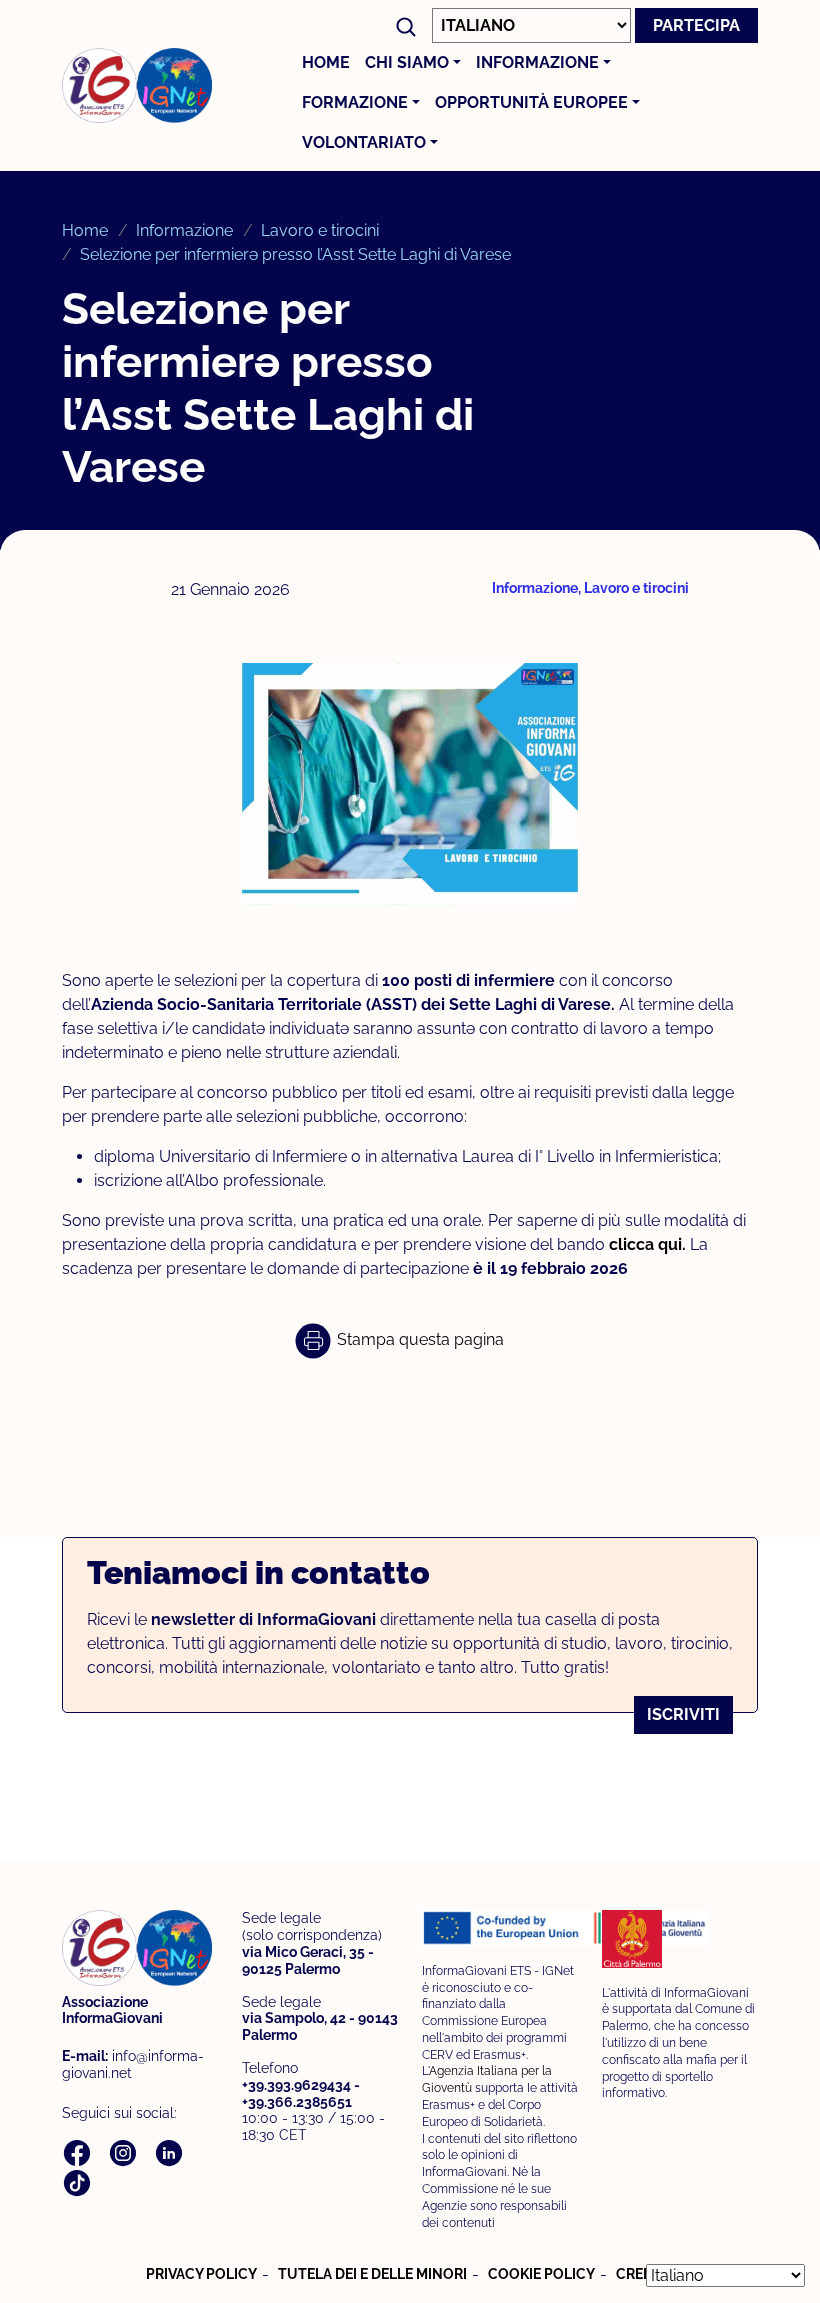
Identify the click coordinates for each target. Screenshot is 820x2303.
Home (326, 62)
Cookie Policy (541, 2274)
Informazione (537, 62)
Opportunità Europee (531, 102)
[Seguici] (79, 2151)
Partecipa (696, 25)
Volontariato (364, 142)
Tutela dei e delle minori (372, 2274)
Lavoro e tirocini (320, 230)
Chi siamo (407, 62)
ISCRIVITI (683, 1714)
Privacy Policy (201, 2274)
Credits (645, 2274)
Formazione (355, 102)
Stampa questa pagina (418, 1339)
